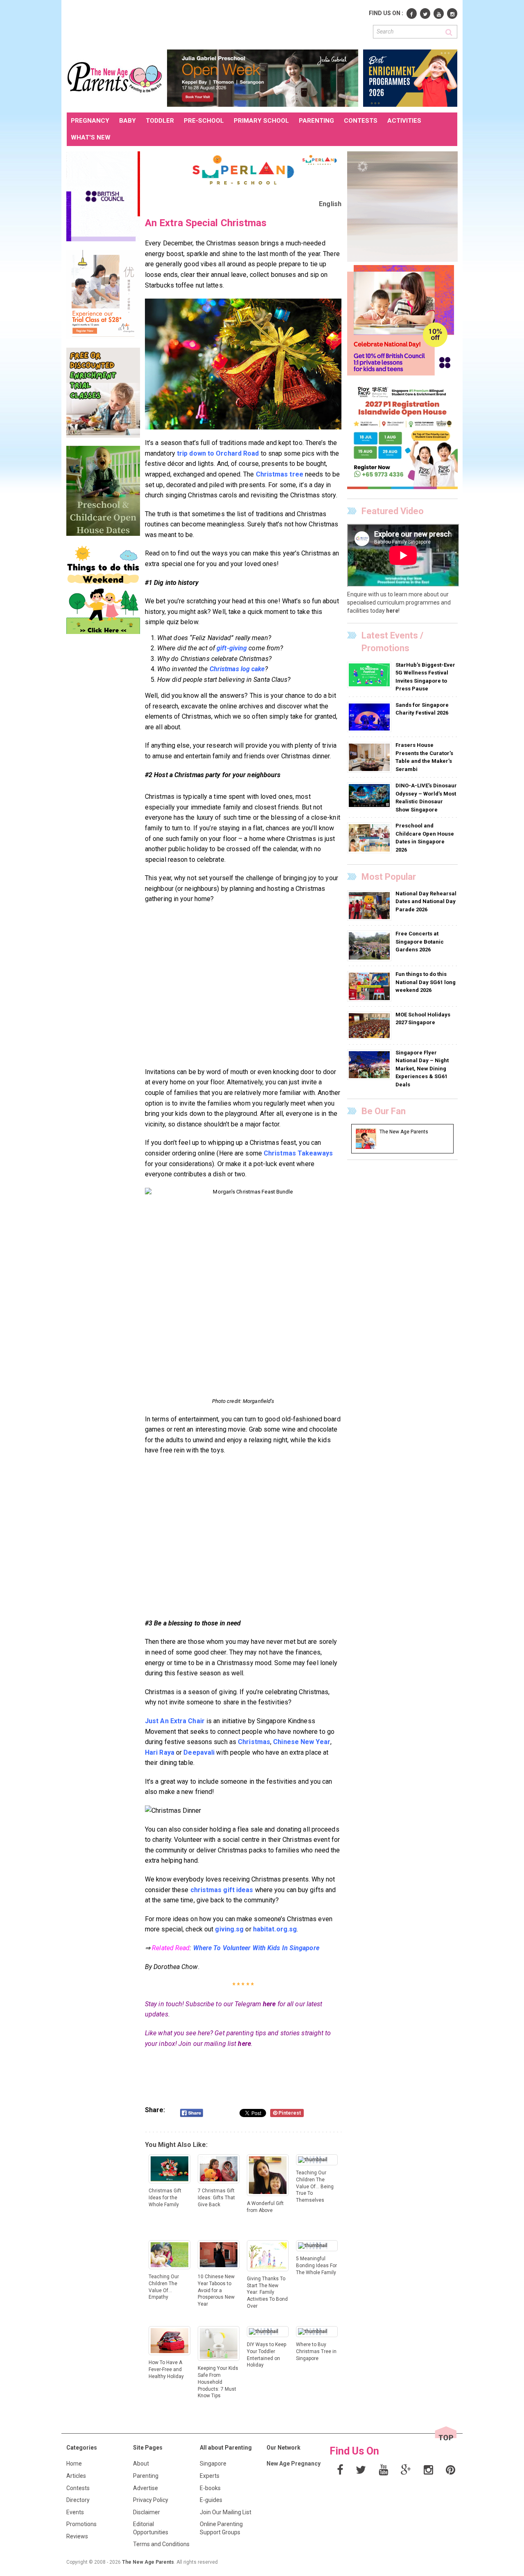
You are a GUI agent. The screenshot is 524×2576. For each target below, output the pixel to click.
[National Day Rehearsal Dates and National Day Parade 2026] (370, 905)
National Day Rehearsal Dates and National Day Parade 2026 (426, 901)
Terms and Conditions (161, 2544)
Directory (78, 2500)
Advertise (146, 2488)
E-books (210, 2488)
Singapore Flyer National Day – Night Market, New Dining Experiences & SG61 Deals (422, 1069)
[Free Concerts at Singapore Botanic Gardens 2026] (370, 946)
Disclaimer (147, 2512)
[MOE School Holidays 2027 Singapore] (370, 1025)
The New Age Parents (148, 2562)
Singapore (213, 2464)
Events (75, 2512)
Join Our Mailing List (226, 2512)
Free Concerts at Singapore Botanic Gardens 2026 (420, 942)
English (330, 204)
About (141, 2464)
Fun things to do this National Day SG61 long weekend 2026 (426, 982)
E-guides (211, 2500)
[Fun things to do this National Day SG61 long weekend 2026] (370, 986)
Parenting (146, 2476)
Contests (78, 2488)
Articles (76, 2476)
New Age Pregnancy (294, 2464)
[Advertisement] (216, 24)
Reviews (77, 2536)
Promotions (81, 2524)
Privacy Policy (151, 2500)
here (269, 2004)
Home (74, 2464)
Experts (210, 2476)
